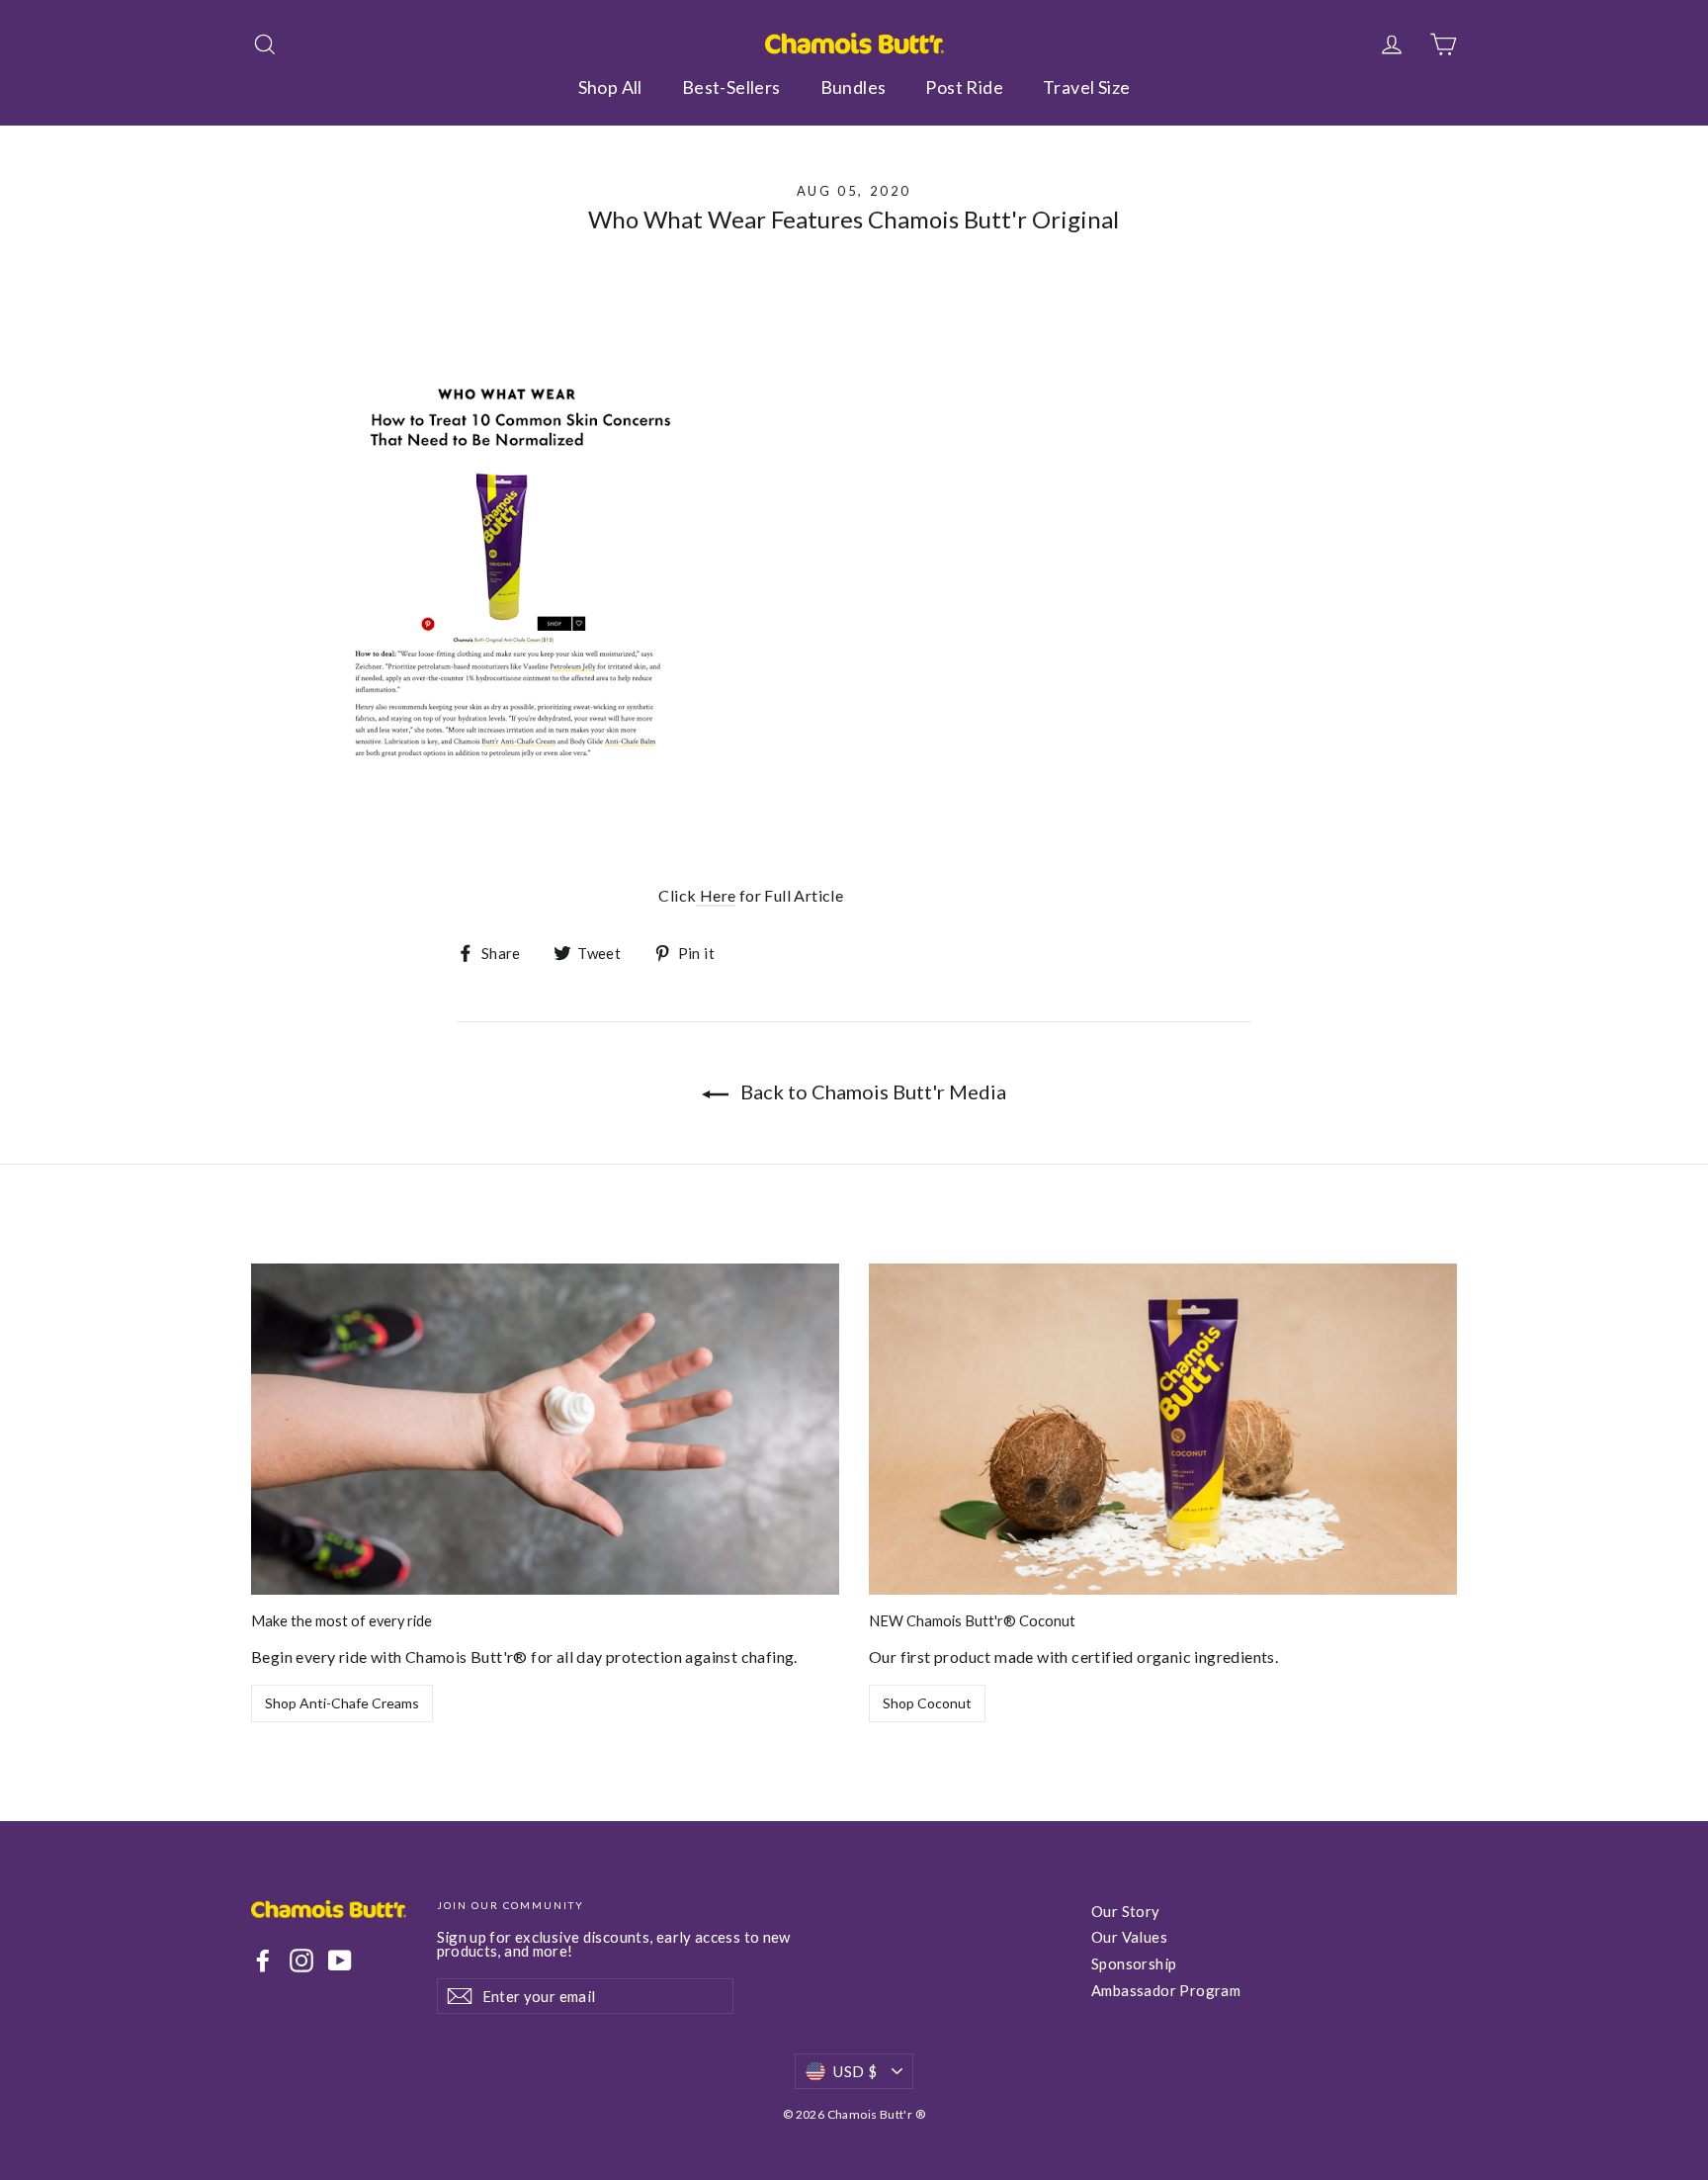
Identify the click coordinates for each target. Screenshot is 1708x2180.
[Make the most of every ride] (545, 1429)
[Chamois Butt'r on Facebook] (263, 1961)
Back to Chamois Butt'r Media (871, 1091)
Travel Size (1086, 87)
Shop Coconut (927, 1703)
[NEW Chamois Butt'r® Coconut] (1163, 1429)
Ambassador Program (1166, 1990)
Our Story (1126, 1911)
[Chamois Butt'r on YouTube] (340, 1961)
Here (716, 895)
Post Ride (964, 87)
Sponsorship (1134, 1963)
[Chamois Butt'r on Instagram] (301, 1961)
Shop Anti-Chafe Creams (342, 1703)
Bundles (854, 87)
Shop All (610, 87)
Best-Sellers (731, 87)
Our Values (1129, 1937)
